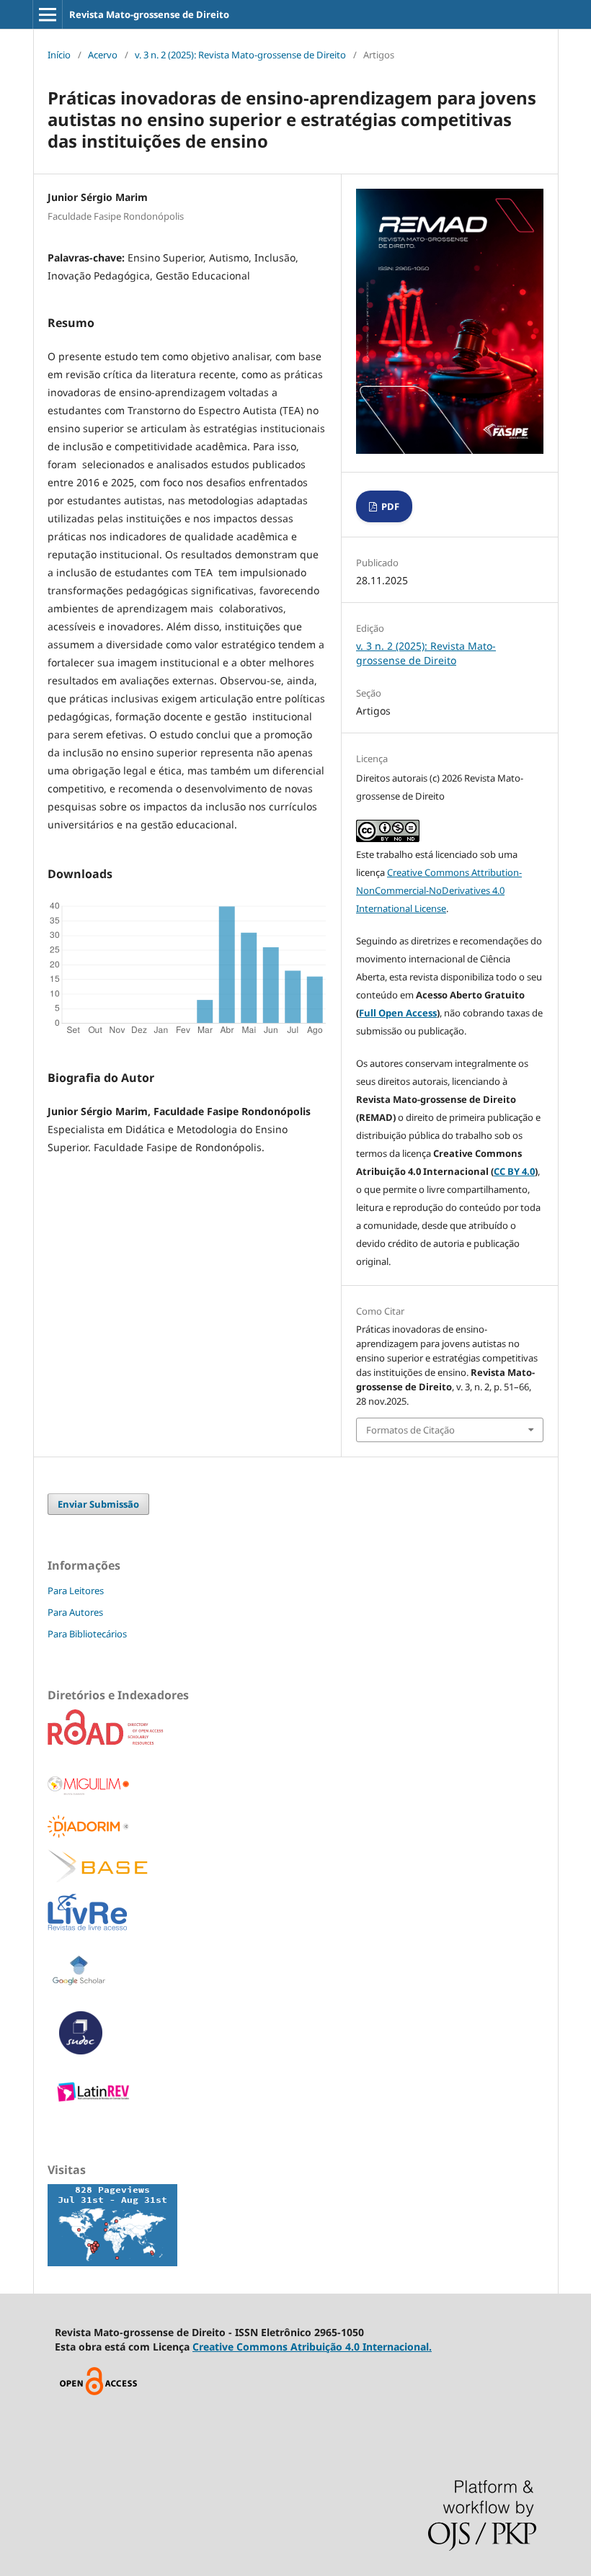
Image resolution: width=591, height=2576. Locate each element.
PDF (389, 506)
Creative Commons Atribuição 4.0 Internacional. (312, 2347)
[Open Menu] (48, 14)
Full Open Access (398, 1013)
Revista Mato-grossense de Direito (149, 14)
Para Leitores (76, 1591)
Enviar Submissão (98, 1504)
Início (59, 55)
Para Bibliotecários (87, 1634)
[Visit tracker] (112, 2262)
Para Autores (75, 1612)
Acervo (103, 55)
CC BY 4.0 (514, 1171)
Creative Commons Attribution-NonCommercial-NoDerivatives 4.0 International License (439, 890)
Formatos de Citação (410, 1430)
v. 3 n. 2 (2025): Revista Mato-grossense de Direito (240, 55)
